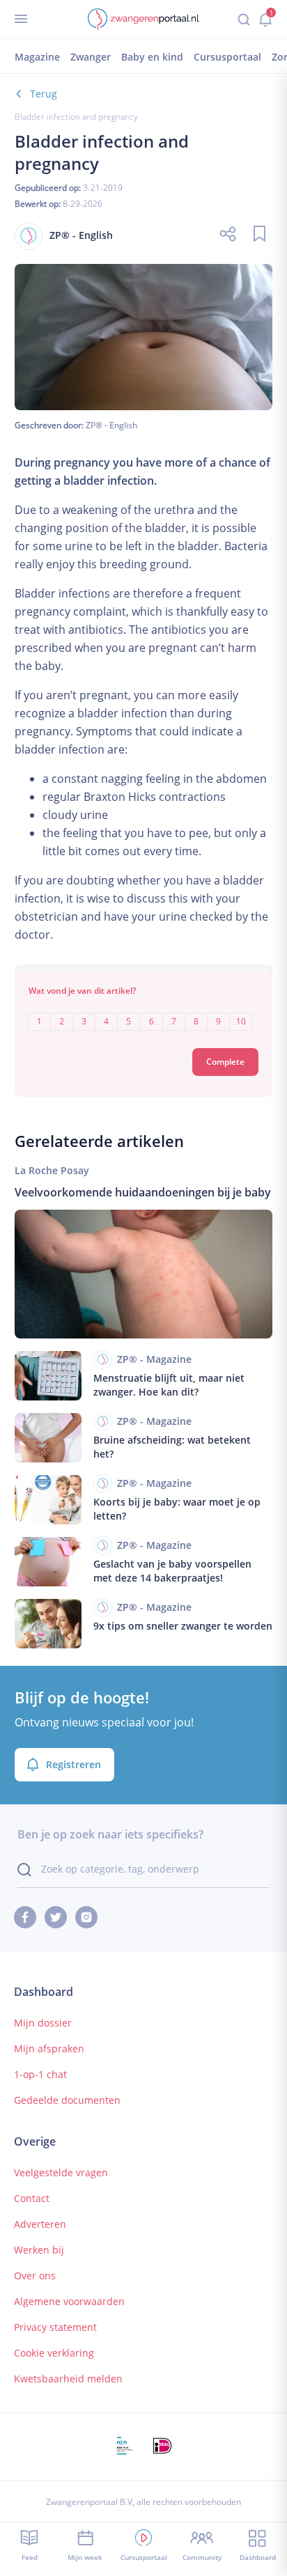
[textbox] (144, 1012)
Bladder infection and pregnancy (76, 117)
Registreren (73, 1764)
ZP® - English (111, 425)
